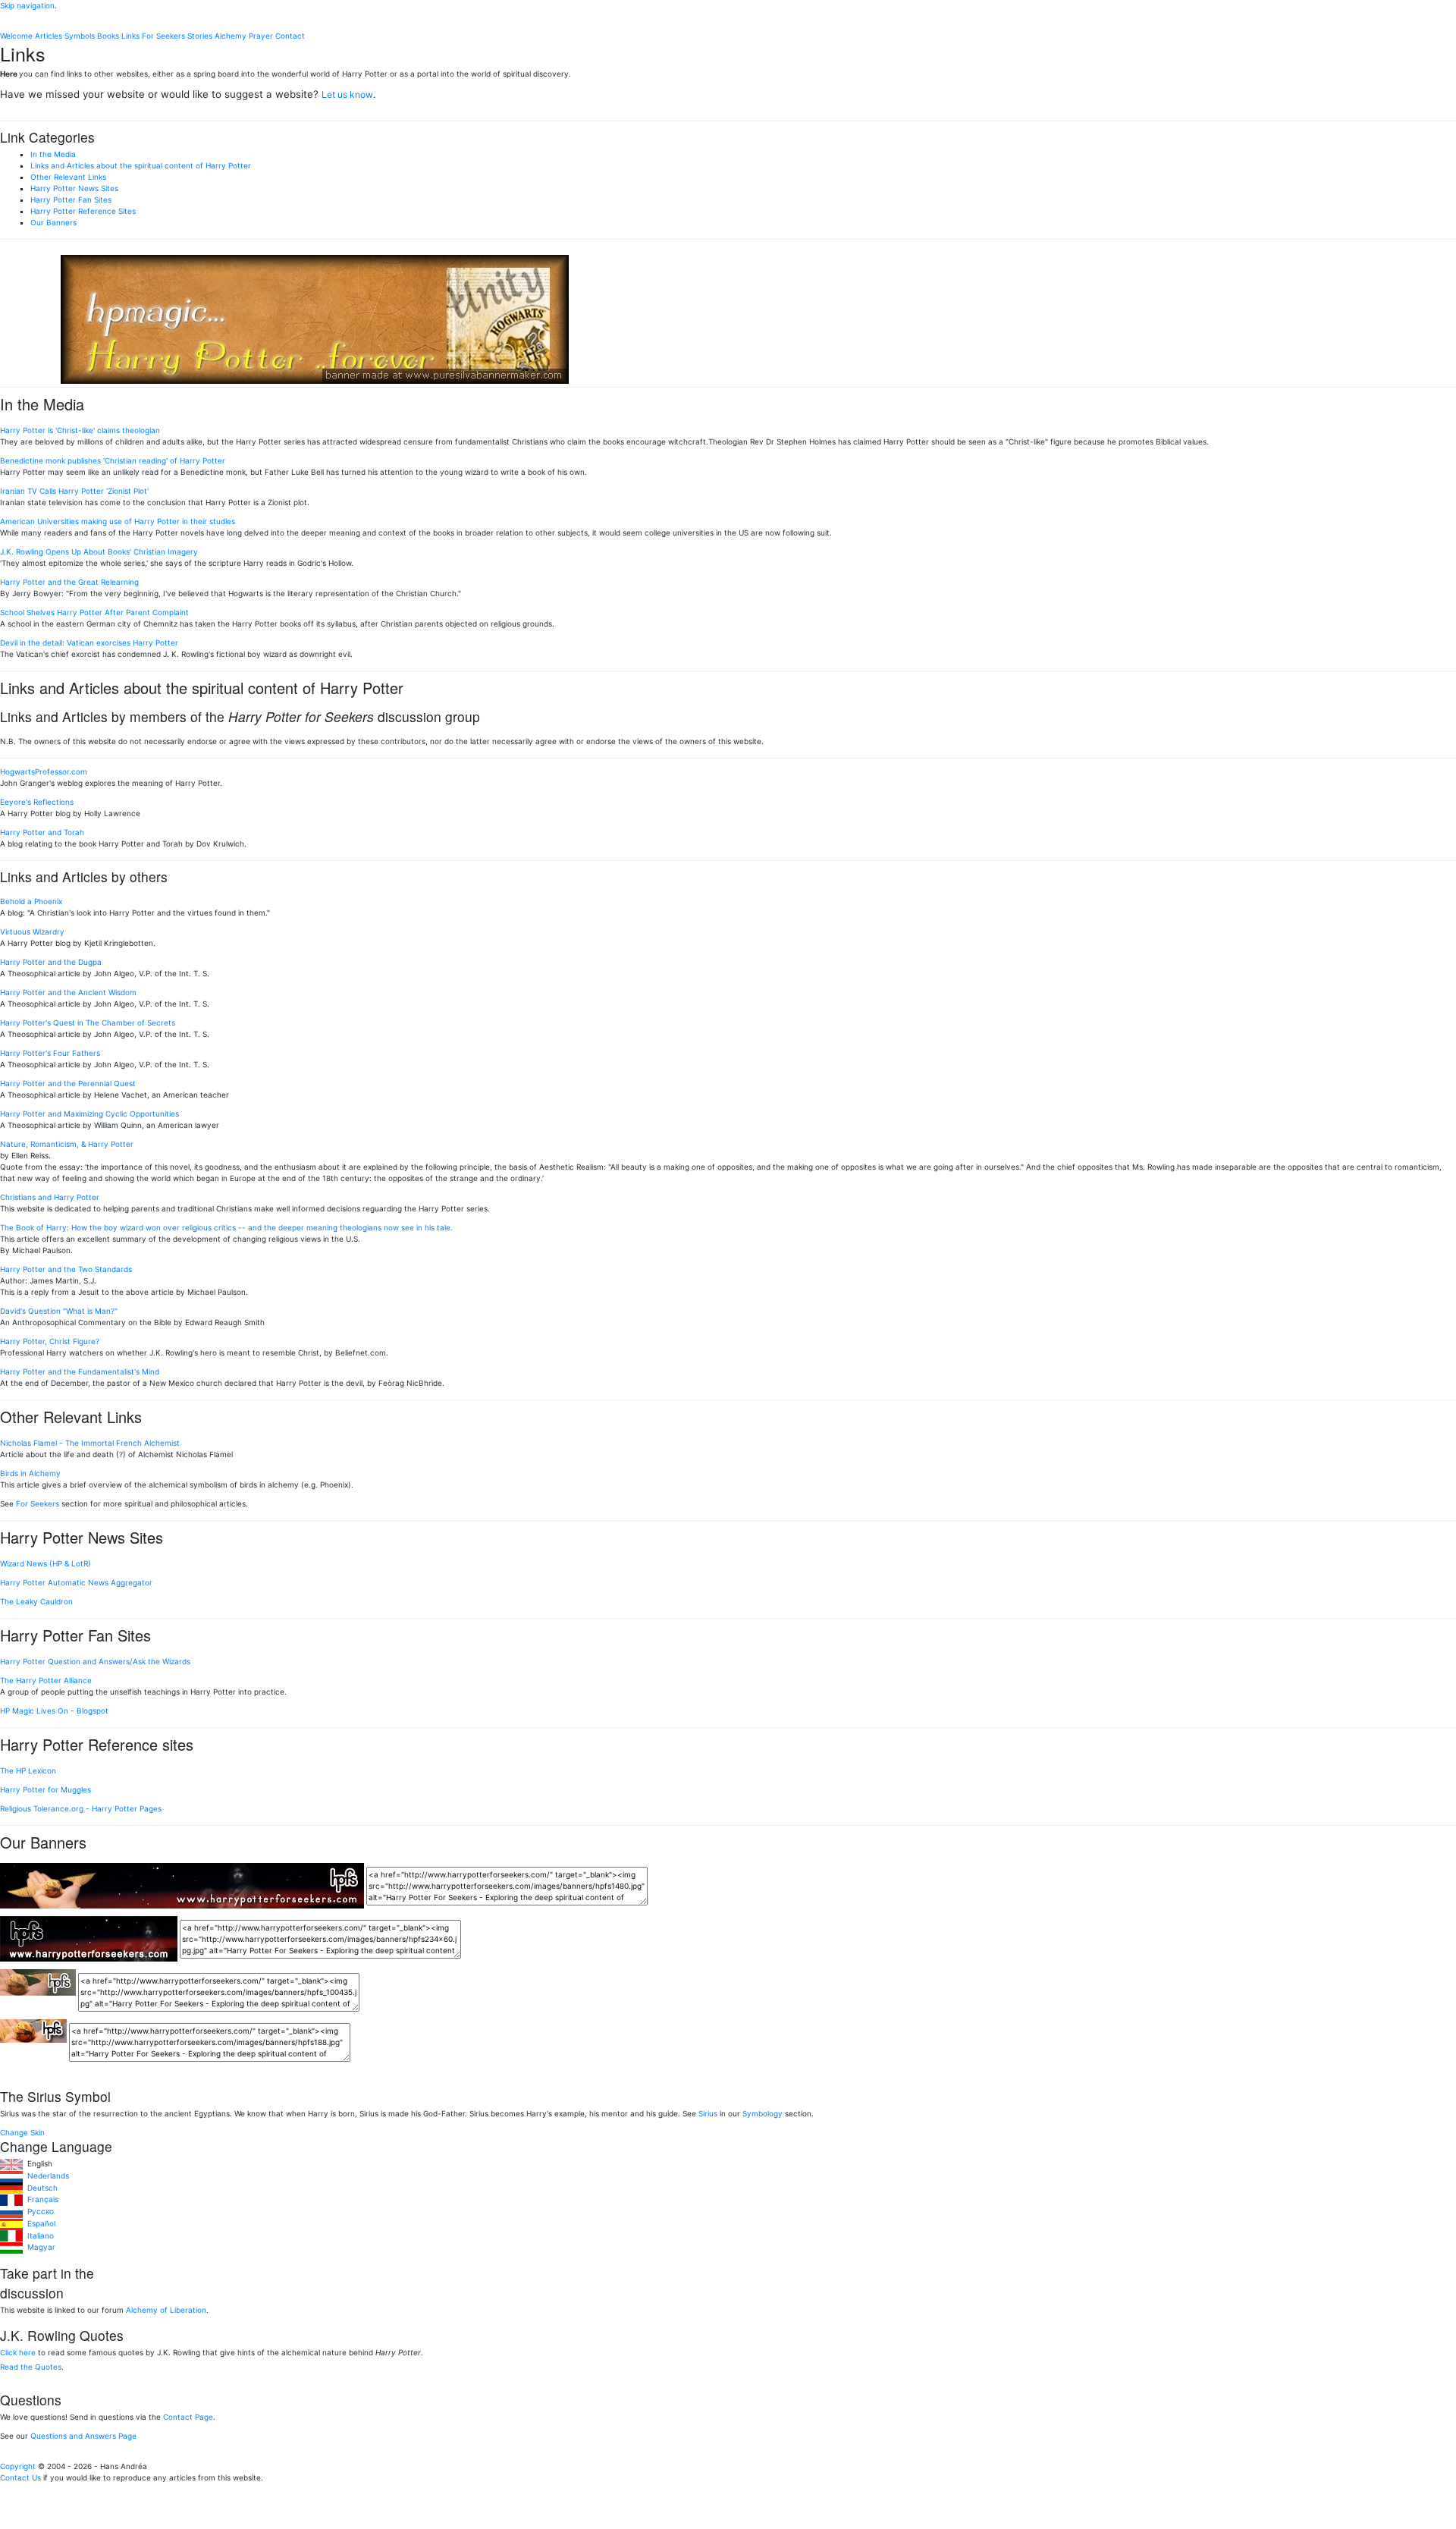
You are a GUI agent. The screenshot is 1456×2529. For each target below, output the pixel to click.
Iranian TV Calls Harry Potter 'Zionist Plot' (74, 491)
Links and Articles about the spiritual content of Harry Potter (141, 165)
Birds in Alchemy (30, 1473)
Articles (49, 36)
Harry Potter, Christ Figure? (50, 1341)
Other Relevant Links (68, 177)
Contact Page (188, 2417)
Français (41, 2199)
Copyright (18, 2466)
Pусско (38, 2211)
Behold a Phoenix (31, 901)
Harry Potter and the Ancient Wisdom (68, 992)
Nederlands (46, 2176)
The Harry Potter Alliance (46, 1680)
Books (108, 36)
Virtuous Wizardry (32, 931)
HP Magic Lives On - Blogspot (54, 1711)
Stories (200, 36)
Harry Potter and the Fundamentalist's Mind (80, 1371)
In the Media (53, 154)
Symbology (763, 2113)
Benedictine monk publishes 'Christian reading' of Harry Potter (113, 460)
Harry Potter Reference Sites (83, 211)
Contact (290, 36)
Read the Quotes (31, 2367)
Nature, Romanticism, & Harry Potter (67, 1144)
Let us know (347, 94)
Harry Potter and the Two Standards (66, 1269)
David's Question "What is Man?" (59, 1311)
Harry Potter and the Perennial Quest (68, 1083)
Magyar (39, 2247)
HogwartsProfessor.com (44, 771)
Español (39, 2223)
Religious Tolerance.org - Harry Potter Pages (81, 1808)
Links (130, 36)
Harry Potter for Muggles (45, 1789)
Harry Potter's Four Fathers (50, 1053)
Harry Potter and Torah (42, 832)
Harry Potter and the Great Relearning (69, 582)
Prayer (261, 36)
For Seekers (163, 36)
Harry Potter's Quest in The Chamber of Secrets (88, 1023)
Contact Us (20, 2477)
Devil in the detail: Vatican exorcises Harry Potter (89, 642)
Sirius (708, 2113)
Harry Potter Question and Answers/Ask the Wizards (95, 1661)
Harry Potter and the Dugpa (51, 962)
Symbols (80, 36)
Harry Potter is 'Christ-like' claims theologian (80, 430)
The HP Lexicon (28, 1770)
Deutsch (40, 2188)
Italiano (38, 2235)
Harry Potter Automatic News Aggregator (76, 1582)
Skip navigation (27, 5)
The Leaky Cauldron (36, 1601)
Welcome (16, 36)
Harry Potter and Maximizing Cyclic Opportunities (89, 1114)
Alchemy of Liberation (166, 2310)
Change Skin (22, 2132)
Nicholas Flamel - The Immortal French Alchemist (90, 1443)
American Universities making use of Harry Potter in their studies (118, 521)
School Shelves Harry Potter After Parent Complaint (94, 612)
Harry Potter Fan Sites (71, 199)
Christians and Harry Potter (50, 1197)
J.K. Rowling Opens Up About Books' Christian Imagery (99, 551)
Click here (18, 2352)
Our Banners (53, 222)
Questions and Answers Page (83, 2436)
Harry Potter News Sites (74, 188)
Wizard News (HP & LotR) (45, 1563)
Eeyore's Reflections (37, 802)
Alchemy (231, 36)
